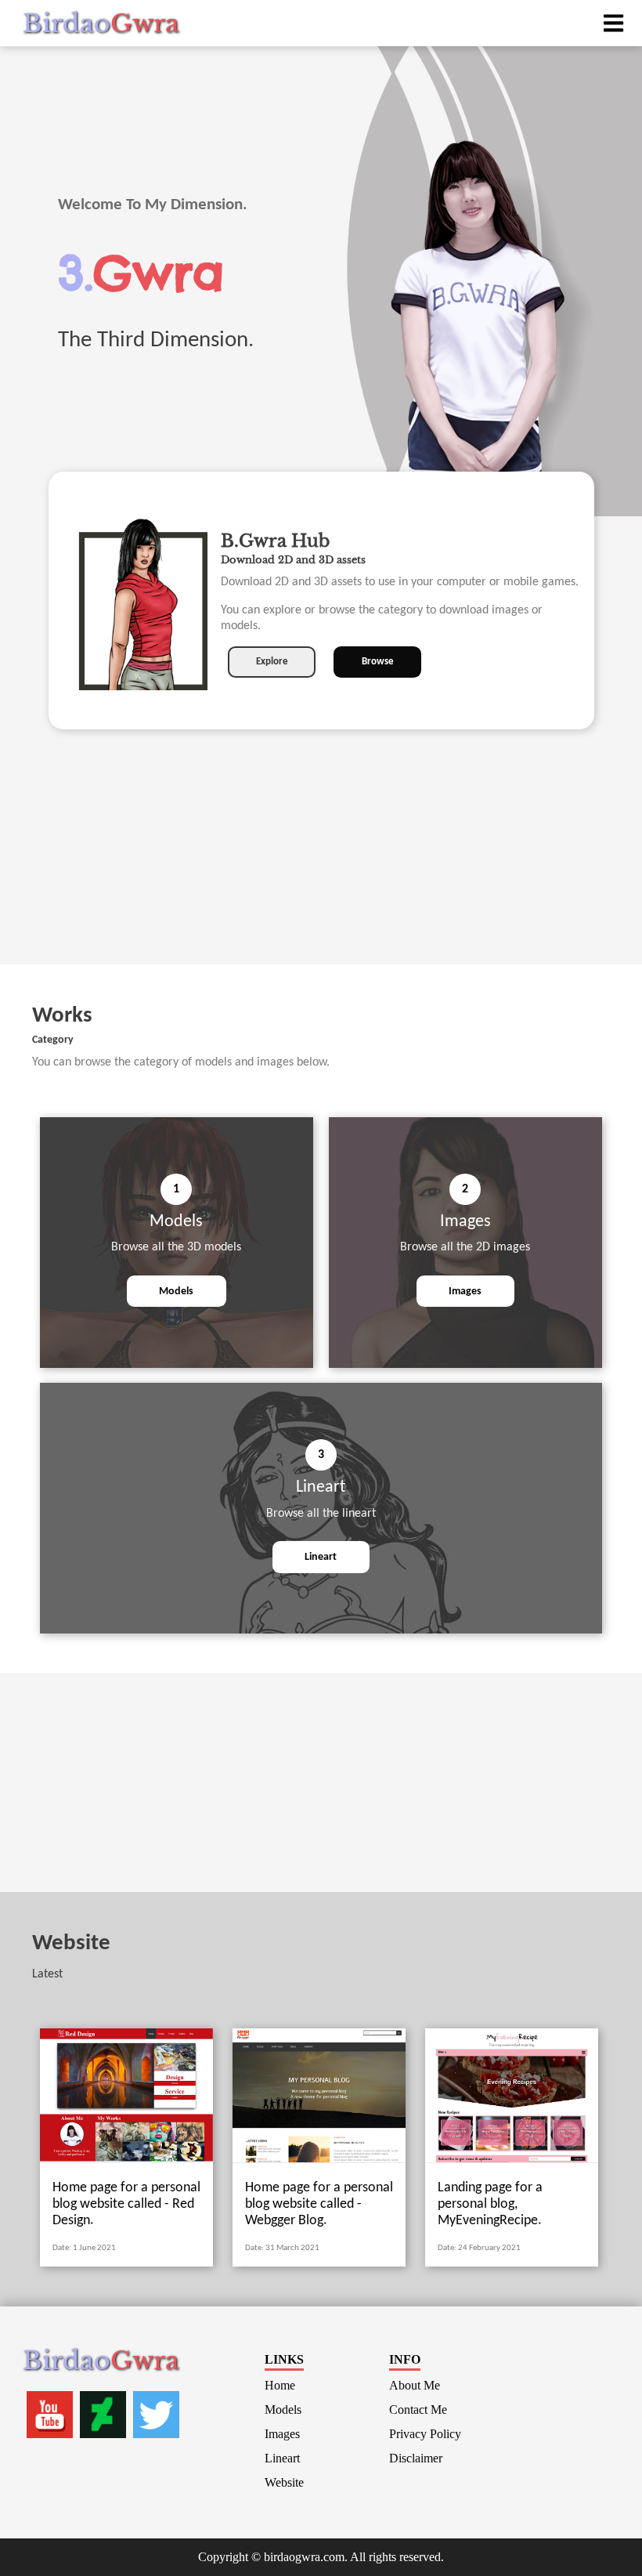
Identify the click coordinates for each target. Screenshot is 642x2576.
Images (465, 1292)
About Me (415, 2385)
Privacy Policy (425, 2434)
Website (284, 2482)
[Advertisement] (321, 855)
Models (176, 1292)
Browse (378, 662)
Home (280, 2385)
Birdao (101, 24)
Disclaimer (416, 2458)
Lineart (321, 1557)
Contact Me (418, 2410)
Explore (272, 662)
